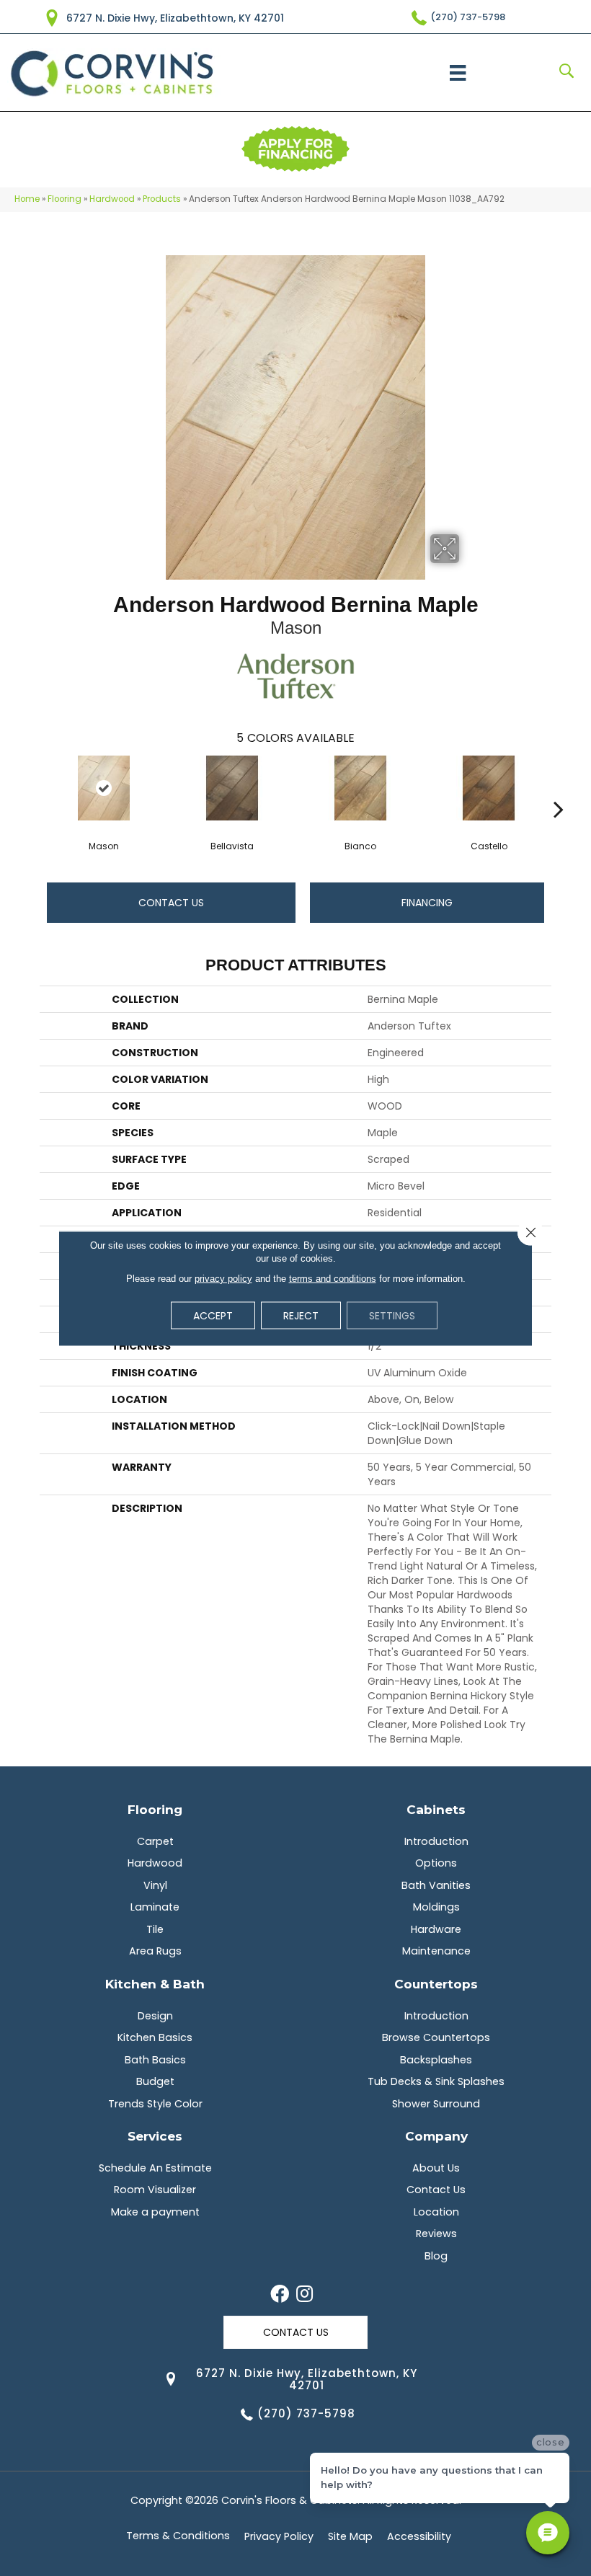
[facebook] (280, 2295)
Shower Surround (436, 2104)
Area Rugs (155, 1951)
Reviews (436, 2234)
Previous (32, 787)
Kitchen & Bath (155, 1984)
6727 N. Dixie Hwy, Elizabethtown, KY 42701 (175, 18)
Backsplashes (436, 2060)
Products (162, 199)
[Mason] (104, 788)
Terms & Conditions (178, 2536)
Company (436, 2136)
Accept (213, 1315)
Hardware (436, 1929)
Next (559, 787)
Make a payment (155, 2212)
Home (27, 199)
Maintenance (436, 1951)
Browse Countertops (436, 2037)
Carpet (155, 1841)
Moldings (436, 1907)
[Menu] (458, 73)
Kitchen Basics (155, 2037)
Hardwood (112, 199)
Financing (427, 903)
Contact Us (171, 903)
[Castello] (489, 788)
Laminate (155, 1907)
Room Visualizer (155, 2190)
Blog (436, 2256)
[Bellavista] (232, 788)
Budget (155, 2081)
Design (155, 2016)
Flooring (65, 199)
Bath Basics (155, 2060)
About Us (436, 2168)
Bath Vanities (436, 1885)
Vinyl (155, 1885)
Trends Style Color (155, 2104)
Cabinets (436, 1809)
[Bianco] (360, 788)
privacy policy (223, 1278)
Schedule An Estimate (155, 2168)
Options (436, 1863)
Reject (301, 1315)
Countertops (436, 1984)
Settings (392, 1315)
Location (436, 2212)
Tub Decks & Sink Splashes (436, 2081)
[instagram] (305, 2295)
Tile (155, 1929)
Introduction (436, 1841)
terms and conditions (333, 1278)
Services (155, 2136)
